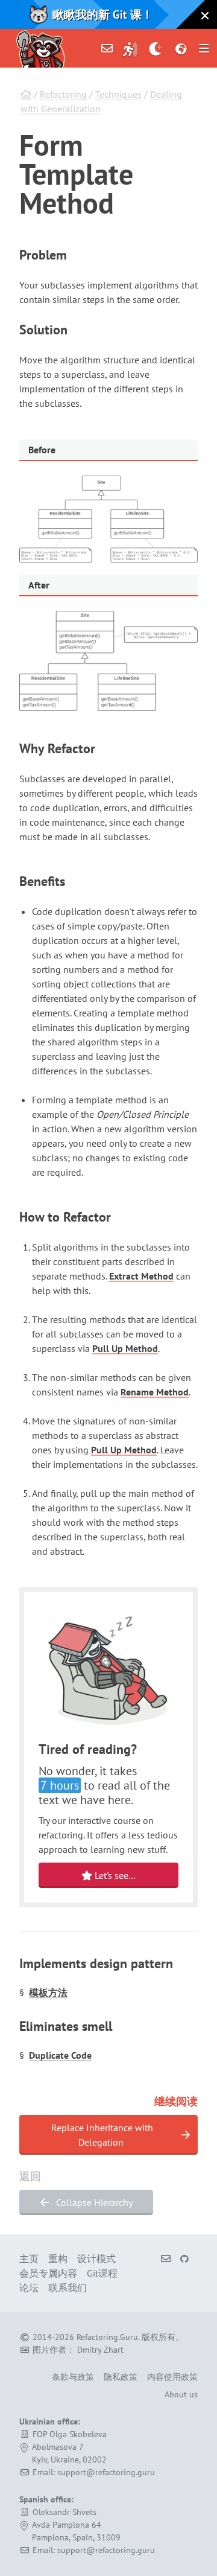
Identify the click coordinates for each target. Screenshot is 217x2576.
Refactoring (63, 94)
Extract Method (141, 1276)
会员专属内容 (48, 2273)
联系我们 (68, 2287)
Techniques (118, 94)
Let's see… (114, 1875)
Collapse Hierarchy (93, 2202)
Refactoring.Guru (107, 2337)
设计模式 (96, 2259)
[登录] (130, 48)
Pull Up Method (125, 1348)
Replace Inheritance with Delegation (102, 2135)
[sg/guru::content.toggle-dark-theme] (156, 48)
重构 (58, 2259)
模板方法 (48, 1992)
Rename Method (155, 1392)
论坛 (29, 2287)
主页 (29, 2259)
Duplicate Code (60, 2055)
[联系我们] (107, 48)
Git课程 (102, 2273)
